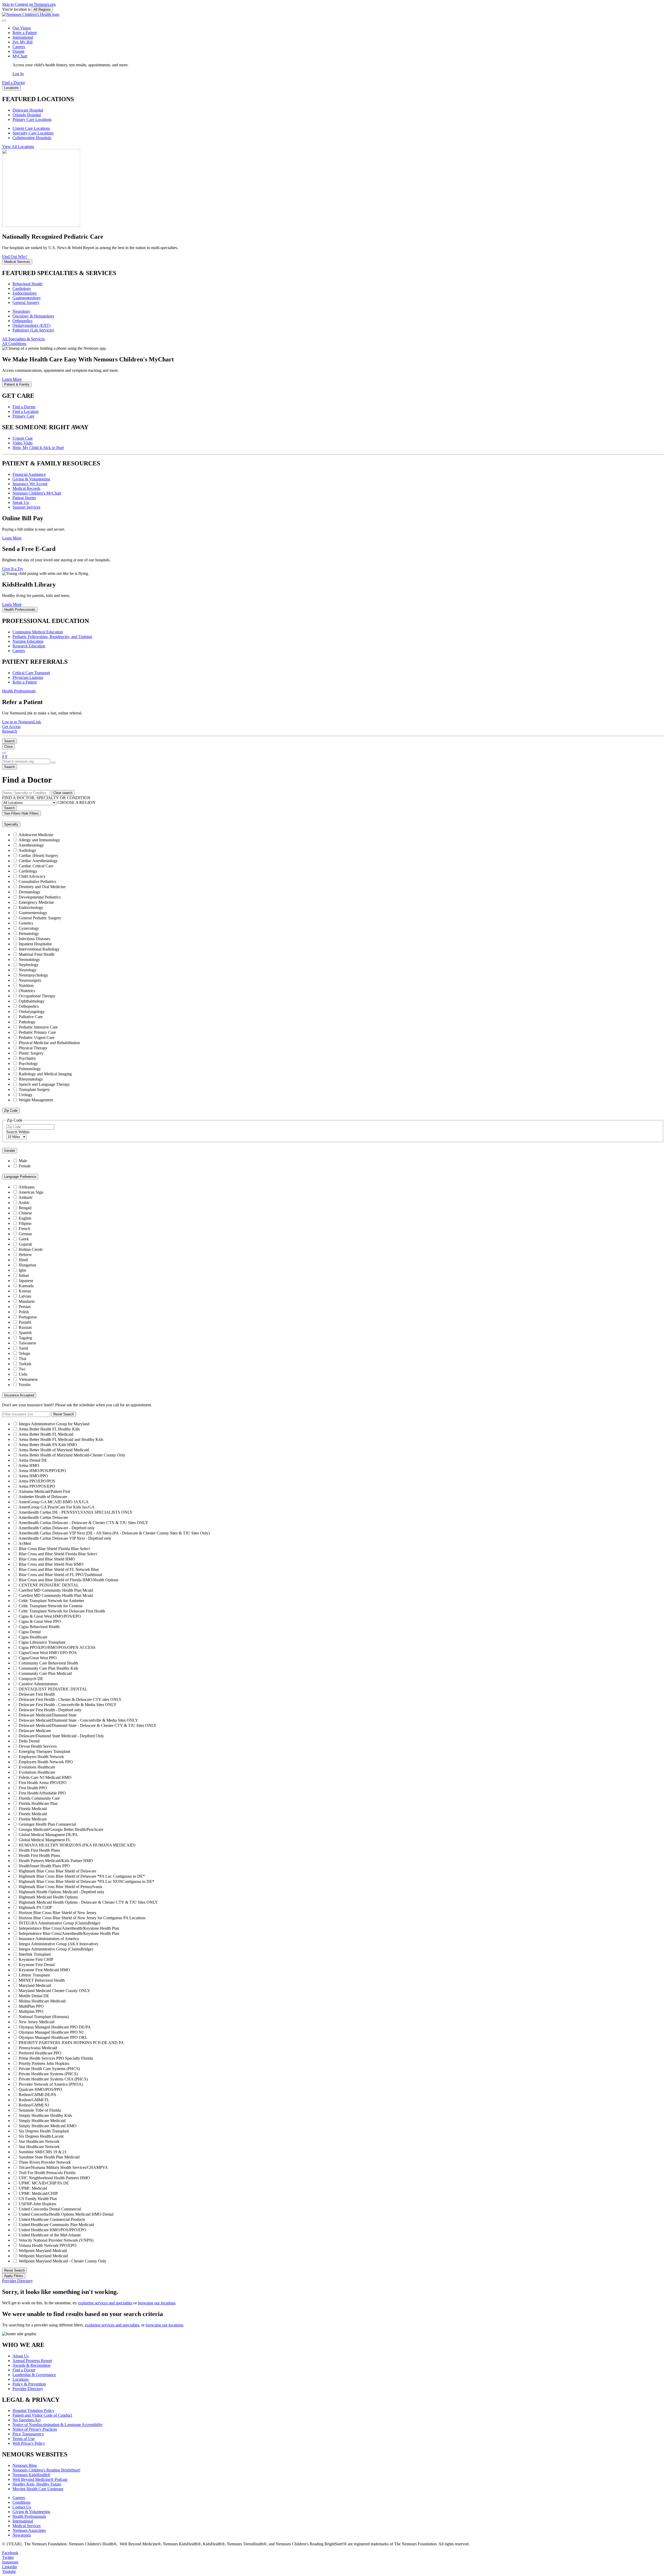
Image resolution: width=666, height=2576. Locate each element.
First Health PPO (33, 1788)
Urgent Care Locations (31, 128)
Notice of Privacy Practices (35, 2429)
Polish (24, 1312)
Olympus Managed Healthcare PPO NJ (51, 2032)
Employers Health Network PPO (46, 1762)
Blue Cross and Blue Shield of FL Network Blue (59, 1569)
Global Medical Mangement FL (45, 1840)
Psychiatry (27, 1058)
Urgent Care (23, 438)
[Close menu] (4, 21)
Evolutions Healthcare (37, 1767)
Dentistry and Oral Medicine (42, 887)
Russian (25, 1327)
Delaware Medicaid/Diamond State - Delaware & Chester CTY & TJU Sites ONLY (88, 1725)
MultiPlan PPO (31, 2006)
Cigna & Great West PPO (40, 1621)
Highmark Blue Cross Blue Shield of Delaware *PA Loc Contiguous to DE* (82, 1876)
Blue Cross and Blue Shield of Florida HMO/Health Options (69, 1580)
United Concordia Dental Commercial (50, 2209)
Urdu (23, 1374)
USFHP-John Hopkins (37, 2204)
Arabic (24, 1203)
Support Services (26, 507)
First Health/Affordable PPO (42, 1793)
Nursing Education (28, 641)
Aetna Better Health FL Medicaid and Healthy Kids (61, 1439)
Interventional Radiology (39, 949)
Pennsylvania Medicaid (38, 2048)
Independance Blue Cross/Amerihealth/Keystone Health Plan (69, 1928)
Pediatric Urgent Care (37, 1037)
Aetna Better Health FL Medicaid (46, 1434)
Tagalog (25, 1338)
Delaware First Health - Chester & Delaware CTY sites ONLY (70, 1699)
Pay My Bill (23, 42)
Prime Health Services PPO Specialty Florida (56, 2058)
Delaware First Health (37, 1694)
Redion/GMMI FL (34, 2100)
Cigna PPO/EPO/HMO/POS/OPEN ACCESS (57, 1647)
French (24, 1229)
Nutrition (26, 985)
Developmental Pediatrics (40, 897)
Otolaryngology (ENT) (31, 325)
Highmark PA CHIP (35, 1907)
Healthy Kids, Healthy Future (37, 2484)
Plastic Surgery (31, 1053)
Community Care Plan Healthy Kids (49, 1668)
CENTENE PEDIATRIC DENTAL (49, 1585)
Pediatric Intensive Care (38, 1027)
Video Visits (23, 443)
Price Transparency (28, 2434)
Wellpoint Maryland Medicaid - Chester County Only (63, 2261)
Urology (26, 1095)
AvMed (25, 1543)
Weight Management (36, 1100)
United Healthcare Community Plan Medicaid (56, 2225)
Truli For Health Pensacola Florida (47, 2173)
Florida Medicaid (33, 1809)
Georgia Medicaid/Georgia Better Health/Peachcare (61, 1829)
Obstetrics (27, 991)
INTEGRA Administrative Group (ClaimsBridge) (59, 1923)
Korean (25, 1291)
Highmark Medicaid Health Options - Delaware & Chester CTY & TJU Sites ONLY (88, 1902)
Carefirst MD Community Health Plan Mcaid (56, 1590)
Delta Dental (29, 1741)
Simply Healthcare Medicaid (42, 2121)
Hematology (29, 934)
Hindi (23, 1260)
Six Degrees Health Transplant (44, 2131)
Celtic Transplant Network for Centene (51, 1606)
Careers (19, 47)
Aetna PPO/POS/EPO (37, 1486)
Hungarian (27, 1265)
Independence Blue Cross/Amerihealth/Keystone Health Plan (69, 1933)
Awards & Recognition (31, 2365)
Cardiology (22, 288)
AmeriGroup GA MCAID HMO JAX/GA (54, 1502)
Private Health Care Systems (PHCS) (49, 2069)
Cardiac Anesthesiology (38, 861)
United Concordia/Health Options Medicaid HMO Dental (66, 2214)
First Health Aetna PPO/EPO (43, 1783)
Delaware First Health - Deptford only (50, 1710)
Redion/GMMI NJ (34, 2105)
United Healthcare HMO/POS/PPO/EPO (53, 2230)
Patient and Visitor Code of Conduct (42, 2415)
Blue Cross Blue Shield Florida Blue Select (54, 1549)
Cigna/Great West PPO (38, 1658)
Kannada (26, 1286)
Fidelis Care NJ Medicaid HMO (45, 1777)
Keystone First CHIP (36, 1959)
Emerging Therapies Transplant (44, 1751)
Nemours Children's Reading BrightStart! (46, 2470)
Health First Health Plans (39, 1850)
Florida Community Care (39, 1798)
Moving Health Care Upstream (38, 2489)
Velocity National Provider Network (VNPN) (56, 2240)
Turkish (25, 1364)
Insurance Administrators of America (49, 1939)
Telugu (24, 1353)
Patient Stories (24, 498)
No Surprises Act (27, 2420)
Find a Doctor (24, 407)
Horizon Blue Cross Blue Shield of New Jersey (58, 1913)
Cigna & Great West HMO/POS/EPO (50, 1616)
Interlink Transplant (35, 1954)
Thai (23, 1359)
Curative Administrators (38, 1684)
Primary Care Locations (32, 119)
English (25, 1218)
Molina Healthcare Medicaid (42, 2001)
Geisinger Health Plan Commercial (47, 1824)
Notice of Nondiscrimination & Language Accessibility (58, 2425)
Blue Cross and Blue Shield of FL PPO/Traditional (60, 1575)
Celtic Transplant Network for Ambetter (51, 1601)
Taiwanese (27, 1343)
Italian (24, 1275)
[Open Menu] (4, 753)
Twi (22, 1369)
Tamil (23, 1348)
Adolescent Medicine (36, 835)
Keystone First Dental (37, 1965)
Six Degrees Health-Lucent (41, 2136)
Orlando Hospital (27, 115)
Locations (21, 2379)
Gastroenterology (27, 298)
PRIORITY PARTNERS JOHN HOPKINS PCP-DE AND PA (71, 2043)
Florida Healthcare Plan (38, 1803)
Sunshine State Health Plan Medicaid (49, 2157)
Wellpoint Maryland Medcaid (43, 2251)
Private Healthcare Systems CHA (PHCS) (53, 2079)
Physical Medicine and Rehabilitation (49, 1043)
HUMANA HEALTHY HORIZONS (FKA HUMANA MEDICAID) (77, 1845)
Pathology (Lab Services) (33, 330)
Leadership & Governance (34, 2375)
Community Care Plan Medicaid (45, 1673)
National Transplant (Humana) (44, 2017)
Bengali (25, 1208)
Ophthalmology (32, 1001)
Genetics (26, 923)
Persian (25, 1307)
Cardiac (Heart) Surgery (39, 856)
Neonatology (29, 960)
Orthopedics (23, 321)
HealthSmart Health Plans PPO (44, 1866)
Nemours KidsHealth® (31, 2475)
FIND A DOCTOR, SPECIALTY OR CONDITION (46, 798)
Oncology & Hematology (33, 316)
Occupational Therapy (37, 996)
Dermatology (30, 892)
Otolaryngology (32, 1011)
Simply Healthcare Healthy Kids (45, 2115)
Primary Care (23, 416)
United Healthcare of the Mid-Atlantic (50, 2235)
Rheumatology (31, 1079)
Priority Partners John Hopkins (44, 2063)
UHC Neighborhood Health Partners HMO (54, 2178)
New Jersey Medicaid (37, 2022)
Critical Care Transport (31, 673)
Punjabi (25, 1322)
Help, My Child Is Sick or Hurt (38, 448)
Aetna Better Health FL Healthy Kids (49, 1429)
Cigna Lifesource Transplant (42, 1642)
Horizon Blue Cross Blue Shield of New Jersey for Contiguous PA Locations (82, 1918)
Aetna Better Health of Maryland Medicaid (54, 1450)
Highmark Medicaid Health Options (48, 1897)
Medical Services (27, 2526)
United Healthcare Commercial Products (52, 2219)
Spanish (25, 1333)
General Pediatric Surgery (40, 918)
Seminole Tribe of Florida (40, 2110)
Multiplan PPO (31, 2011)
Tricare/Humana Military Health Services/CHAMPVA (63, 2167)
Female (25, 1166)
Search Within (18, 1132)
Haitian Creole (31, 1249)
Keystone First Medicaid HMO (44, 1970)
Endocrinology (25, 293)
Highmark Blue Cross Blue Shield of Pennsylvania (60, 1887)
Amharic (26, 1197)
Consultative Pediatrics (37, 882)
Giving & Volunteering (31, 479)
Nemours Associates (29, 2530)
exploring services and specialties (105, 2303)
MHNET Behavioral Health (42, 1980)
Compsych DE (31, 1679)
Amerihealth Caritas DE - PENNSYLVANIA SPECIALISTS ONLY (76, 1512)
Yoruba (24, 1385)
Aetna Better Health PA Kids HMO (48, 1445)
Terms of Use (24, 2439)
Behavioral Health (27, 284)
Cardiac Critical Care (36, 866)
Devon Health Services (38, 1746)
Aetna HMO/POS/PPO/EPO (42, 1471)
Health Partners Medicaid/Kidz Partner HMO (56, 1861)
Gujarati (25, 1244)
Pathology (27, 1022)
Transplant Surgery (34, 1089)
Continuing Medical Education (38, 632)
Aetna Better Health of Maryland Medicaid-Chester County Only (72, 1455)
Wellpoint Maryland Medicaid (43, 2256)
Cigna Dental (30, 1632)
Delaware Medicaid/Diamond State (48, 1715)
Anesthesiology (31, 845)
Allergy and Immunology (39, 840)
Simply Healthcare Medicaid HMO (48, 2126)
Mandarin (27, 1301)
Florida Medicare (33, 1819)
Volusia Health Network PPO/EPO (48, 2245)
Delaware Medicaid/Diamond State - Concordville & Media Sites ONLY (78, 1720)
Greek (24, 1239)
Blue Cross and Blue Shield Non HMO (51, 1564)
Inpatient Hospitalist (35, 944)
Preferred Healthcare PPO (40, 2053)
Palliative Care (31, 1017)
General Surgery (26, 303)
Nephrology (29, 965)
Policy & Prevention (29, 2384)
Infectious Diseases (34, 939)
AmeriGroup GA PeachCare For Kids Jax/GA (57, 1507)
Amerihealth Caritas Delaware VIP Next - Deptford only (65, 1538)
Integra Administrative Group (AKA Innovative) (58, 1944)
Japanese (26, 1281)
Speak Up (21, 502)
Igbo (23, 1270)
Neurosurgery (30, 980)
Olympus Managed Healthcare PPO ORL (53, 2037)
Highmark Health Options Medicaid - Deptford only (62, 1892)
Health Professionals (29, 2516)
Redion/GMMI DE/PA (38, 2095)
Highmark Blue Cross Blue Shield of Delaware (57, 1871)
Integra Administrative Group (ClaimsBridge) (56, 1949)
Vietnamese (28, 1379)
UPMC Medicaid (33, 2188)
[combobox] (26, 761)
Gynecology (29, 928)
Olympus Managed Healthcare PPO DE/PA (55, 2027)
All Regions (42, 9)
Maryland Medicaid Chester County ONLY (55, 1991)
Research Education (29, 646)
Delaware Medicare (35, 1731)
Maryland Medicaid (35, 1985)
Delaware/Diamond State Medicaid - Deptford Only (61, 1736)
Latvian (25, 1296)
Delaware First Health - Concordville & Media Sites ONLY (68, 1705)
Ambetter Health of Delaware (43, 1497)
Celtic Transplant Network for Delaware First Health (62, 1611)
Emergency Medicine (36, 902)
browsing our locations (157, 2303)
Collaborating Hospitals (32, 138)
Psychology (28, 1063)
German (25, 1234)
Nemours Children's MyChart (37, 493)
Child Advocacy (32, 876)
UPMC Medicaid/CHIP (38, 2193)
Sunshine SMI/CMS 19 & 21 (43, 2152)
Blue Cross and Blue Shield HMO (47, 1559)
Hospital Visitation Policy (33, 2411)
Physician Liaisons (28, 677)
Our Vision (22, 28)
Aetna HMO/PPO (33, 1476)
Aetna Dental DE (33, 1460)
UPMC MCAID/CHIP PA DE (44, 2183)
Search (9, 808)
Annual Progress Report (32, 2361)
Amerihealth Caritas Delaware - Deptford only (57, 1528)
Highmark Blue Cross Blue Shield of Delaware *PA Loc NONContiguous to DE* (87, 1881)
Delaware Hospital (28, 110)
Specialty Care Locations (33, 133)
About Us (21, 2356)
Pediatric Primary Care (37, 1032)
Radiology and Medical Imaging (45, 1074)
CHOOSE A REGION (76, 802)
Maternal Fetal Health (37, 954)
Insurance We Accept (30, 484)
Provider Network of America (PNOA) (51, 2084)
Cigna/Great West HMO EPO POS (48, 1653)
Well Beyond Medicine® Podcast (40, 2479)
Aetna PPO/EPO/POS (37, 1481)
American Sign (31, 1192)
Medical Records (26, 488)
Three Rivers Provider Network (45, 2162)
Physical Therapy (33, 1048)
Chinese (25, 1213)
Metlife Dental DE (34, 1996)
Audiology (27, 850)
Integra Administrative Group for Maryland (54, 1424)
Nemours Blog (25, 2465)
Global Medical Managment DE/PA (48, 1835)
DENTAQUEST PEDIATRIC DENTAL (53, 1689)
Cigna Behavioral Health (39, 1627)
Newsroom (22, 2535)
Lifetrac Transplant (34, 1975)
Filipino (25, 1223)
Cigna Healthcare (33, 1637)
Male (23, 1161)
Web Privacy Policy (29, 2443)
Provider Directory (28, 2389)
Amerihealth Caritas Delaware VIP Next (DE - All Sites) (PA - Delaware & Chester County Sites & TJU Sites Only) (114, 1533)
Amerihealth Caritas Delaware (43, 1517)
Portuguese (28, 1317)
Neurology (21, 311)
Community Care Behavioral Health (48, 1663)
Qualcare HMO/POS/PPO (40, 2089)
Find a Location (25, 411)
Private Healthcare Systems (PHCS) (48, 2074)
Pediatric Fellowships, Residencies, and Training (52, 637)
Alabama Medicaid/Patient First (44, 1491)
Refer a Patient (25, 33)
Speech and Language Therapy (44, 1084)
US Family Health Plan (38, 2199)
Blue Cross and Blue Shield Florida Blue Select (58, 1554)
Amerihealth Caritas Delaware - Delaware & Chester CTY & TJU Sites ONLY (83, 1523)
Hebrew (25, 1255)
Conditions (21, 2502)
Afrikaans (27, 1187)
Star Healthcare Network (39, 2141)
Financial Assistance (29, 474)
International (23, 37)
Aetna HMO (29, 1465)
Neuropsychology (33, 975)
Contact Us (22, 2507)
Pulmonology (30, 1069)
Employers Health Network (41, 1757)
